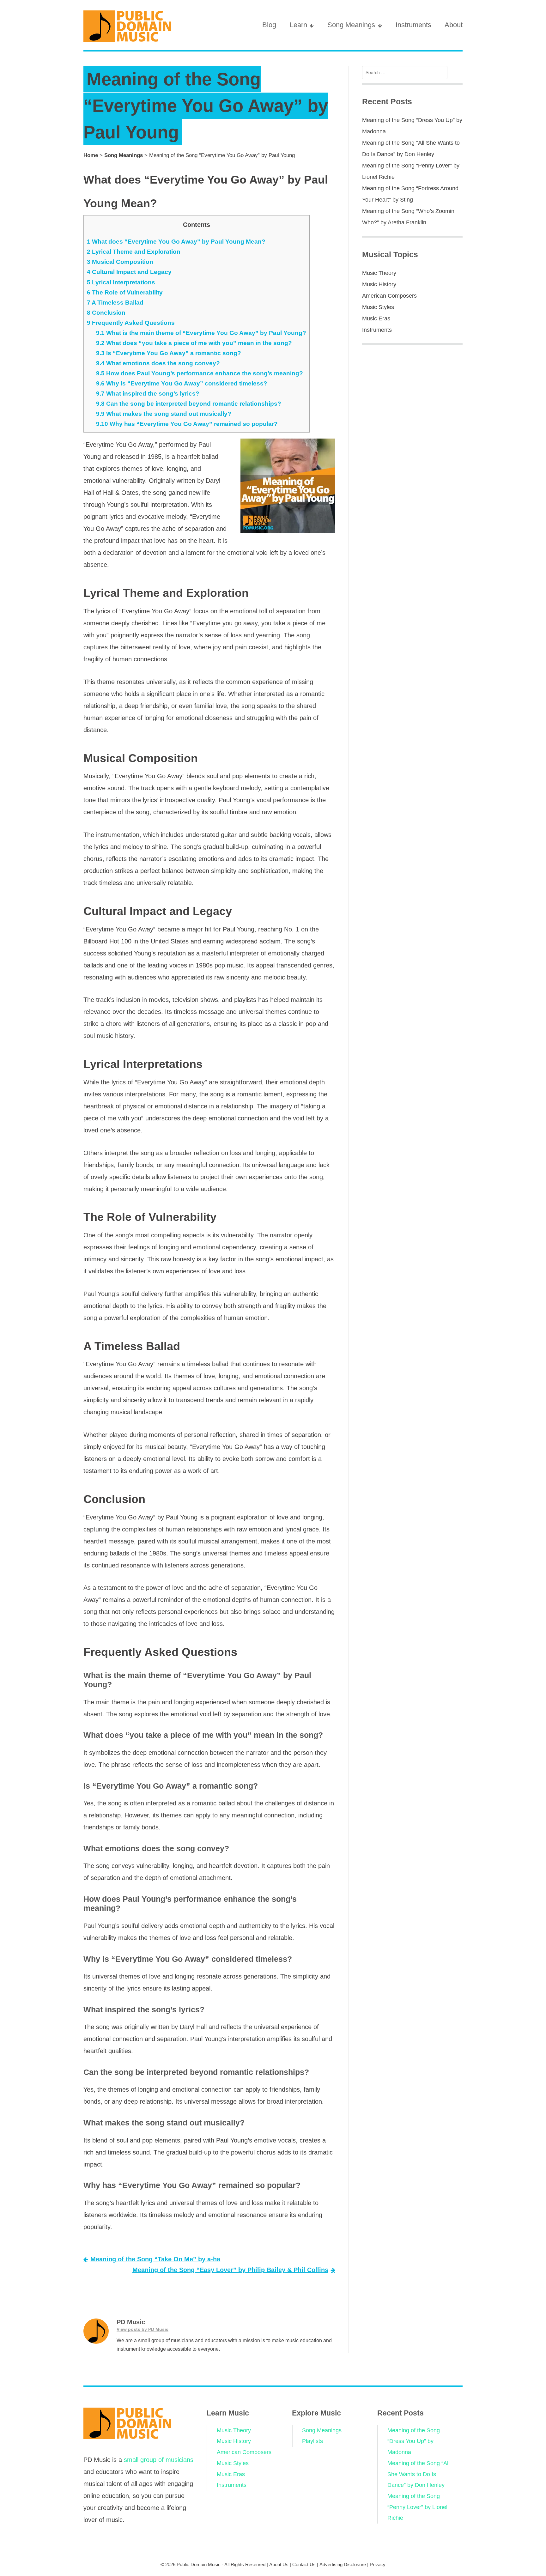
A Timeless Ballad (115, 303)
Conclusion (106, 313)
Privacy (378, 2564)
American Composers (389, 296)
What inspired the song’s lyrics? (148, 394)
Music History (379, 284)
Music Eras (376, 318)
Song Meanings (351, 25)
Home (91, 155)
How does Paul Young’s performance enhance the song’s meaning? (200, 373)
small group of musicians (159, 2460)
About (454, 25)
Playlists (312, 2441)
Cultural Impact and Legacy (129, 272)
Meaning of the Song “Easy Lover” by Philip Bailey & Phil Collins (230, 2270)
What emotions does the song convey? (158, 363)
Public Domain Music (199, 2564)
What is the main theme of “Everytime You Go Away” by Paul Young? (201, 333)
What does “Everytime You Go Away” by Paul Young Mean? (176, 242)
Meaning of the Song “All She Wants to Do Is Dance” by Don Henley (419, 2474)
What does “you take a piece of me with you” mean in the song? (194, 343)
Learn (298, 25)
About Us (279, 2564)
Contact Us (304, 2564)
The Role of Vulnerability (125, 292)
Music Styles (378, 307)
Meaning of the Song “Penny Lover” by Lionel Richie (417, 2507)
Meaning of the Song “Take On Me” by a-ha (155, 2259)
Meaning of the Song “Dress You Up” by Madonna (414, 2441)
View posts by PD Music (143, 2329)
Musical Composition (120, 262)
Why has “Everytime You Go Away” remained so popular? (187, 424)
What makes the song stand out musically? (164, 414)
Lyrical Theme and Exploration (134, 252)
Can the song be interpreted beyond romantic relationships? (189, 404)
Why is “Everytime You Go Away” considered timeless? (182, 383)
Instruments (413, 25)
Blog (269, 25)
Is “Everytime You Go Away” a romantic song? (169, 353)
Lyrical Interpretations (121, 282)
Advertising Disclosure (343, 2564)
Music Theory (379, 273)
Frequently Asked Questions (131, 323)
